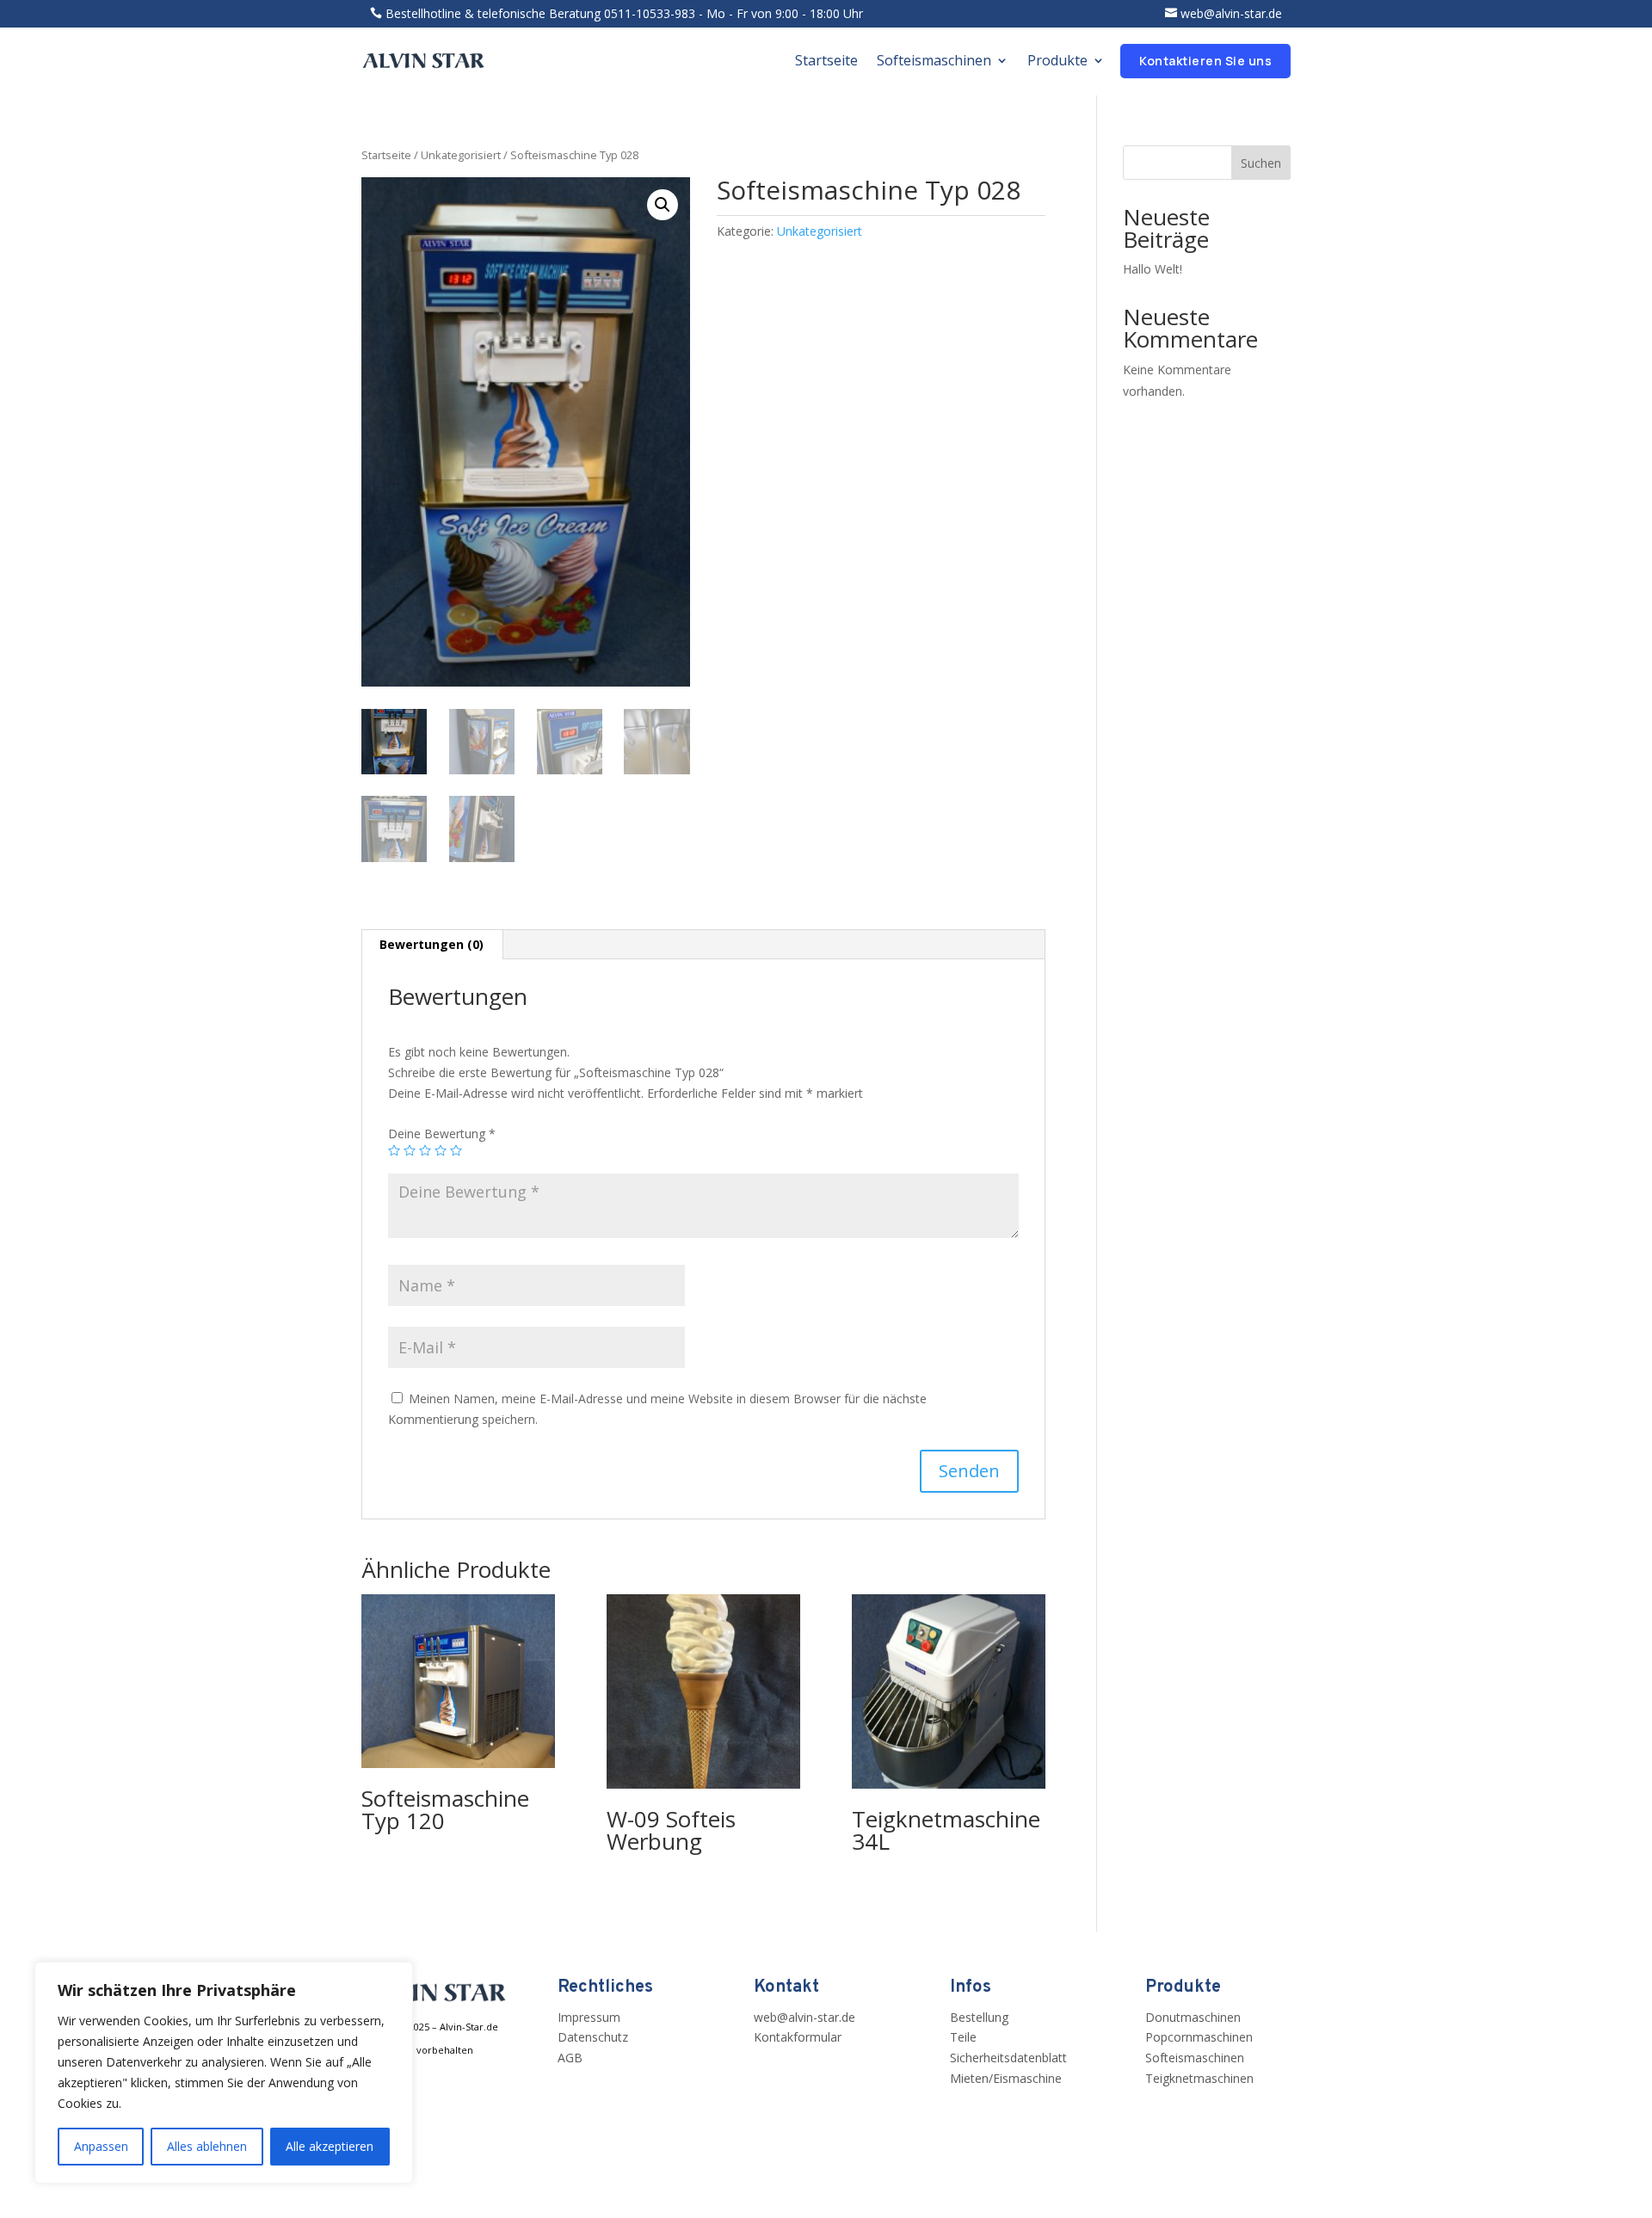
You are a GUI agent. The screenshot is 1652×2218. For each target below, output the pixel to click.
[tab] (432, 945)
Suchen (1261, 163)
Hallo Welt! (1153, 269)
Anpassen (101, 2146)
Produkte (1057, 60)
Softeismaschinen (934, 60)
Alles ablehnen (207, 2146)
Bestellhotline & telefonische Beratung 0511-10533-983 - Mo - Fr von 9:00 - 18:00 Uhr (624, 13)
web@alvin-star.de (1231, 13)
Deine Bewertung (442, 1134)
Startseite (826, 60)
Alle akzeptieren (330, 2146)
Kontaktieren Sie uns (1205, 61)
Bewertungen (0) (431, 944)
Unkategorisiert (461, 155)
